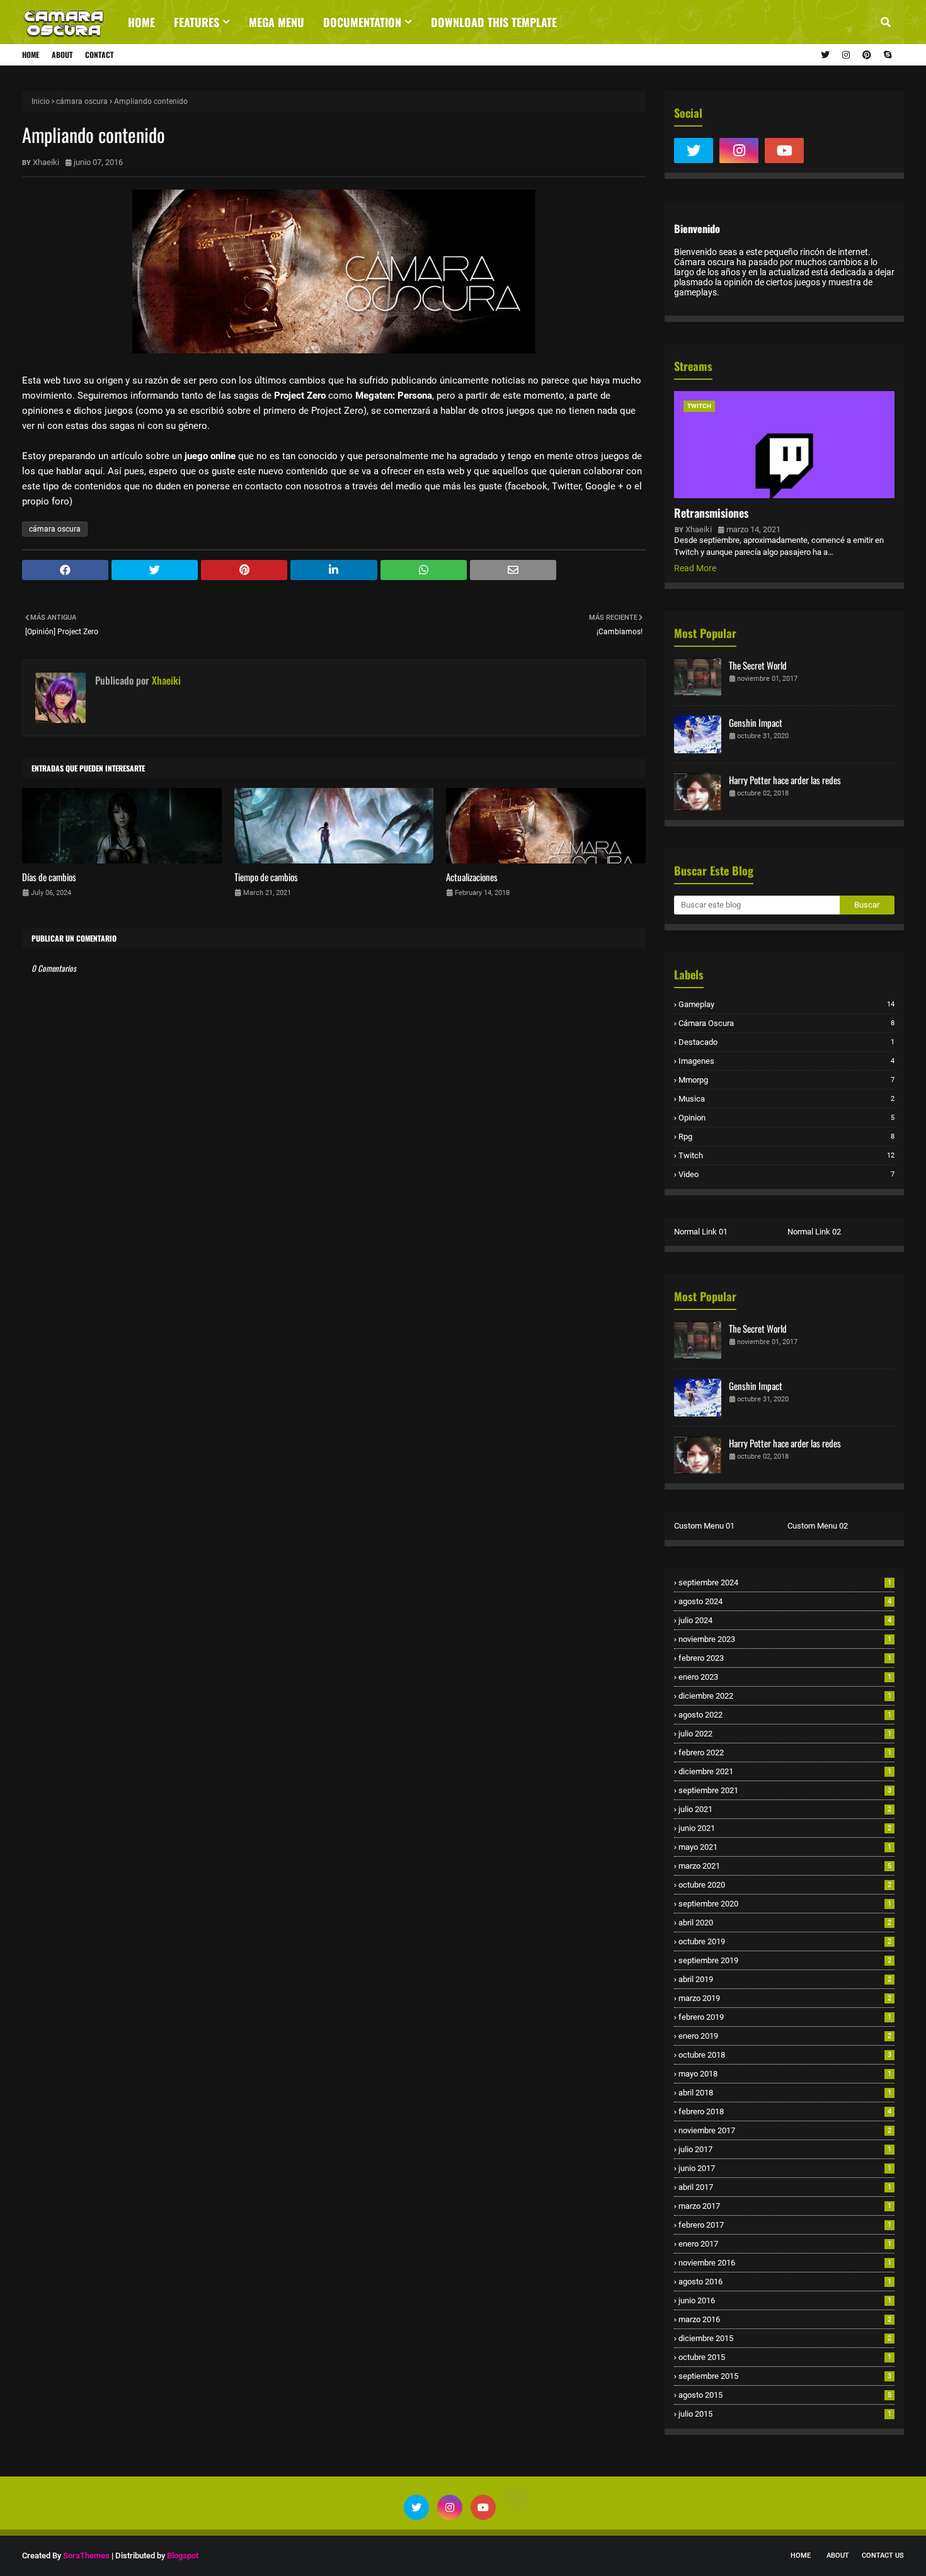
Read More (695, 568)
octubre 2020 (785, 1885)
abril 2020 (785, 1923)
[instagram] (846, 55)
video (786, 1174)
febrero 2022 (785, 1752)
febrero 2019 (785, 2017)
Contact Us (883, 2556)
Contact (99, 54)
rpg (786, 1137)
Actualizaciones (472, 877)
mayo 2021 (785, 1847)
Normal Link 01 (701, 1232)
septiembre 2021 (785, 1790)
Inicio (41, 101)
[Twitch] (830, 151)
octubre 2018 (785, 2055)
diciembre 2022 (785, 1696)
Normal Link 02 (814, 1232)
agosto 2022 (785, 1715)
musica (786, 1099)
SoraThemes (86, 2556)
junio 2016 (785, 2300)
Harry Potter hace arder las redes (785, 780)
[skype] (886, 55)
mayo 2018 (785, 2074)
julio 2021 (785, 1809)
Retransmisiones (711, 513)
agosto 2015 (785, 2395)
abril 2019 (785, 1979)
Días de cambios (49, 877)
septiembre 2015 (785, 2376)
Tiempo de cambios (266, 877)
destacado (786, 1042)
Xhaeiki (46, 162)
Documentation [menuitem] (362, 22)
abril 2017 (785, 2187)
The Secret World (758, 665)
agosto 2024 (785, 1601)
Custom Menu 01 (704, 1526)
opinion (786, 1118)
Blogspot (183, 2556)
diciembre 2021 (785, 1771)
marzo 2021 (785, 1866)
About (62, 54)
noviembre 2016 (785, 2263)
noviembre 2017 (785, 2130)
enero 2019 (785, 2036)
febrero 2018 (785, 2112)
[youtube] (784, 151)
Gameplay (786, 1004)
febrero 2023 (785, 1658)
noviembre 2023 (785, 1639)
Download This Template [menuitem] (494, 22)
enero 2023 (785, 1677)
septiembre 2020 (785, 1904)
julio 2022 (785, 1734)
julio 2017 (785, 2149)
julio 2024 (785, 1620)
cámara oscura (82, 101)
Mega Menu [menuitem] (277, 22)
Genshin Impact (756, 722)
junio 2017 (785, 2168)
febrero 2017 (785, 2225)
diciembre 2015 (785, 2338)
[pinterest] (867, 55)
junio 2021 (785, 1828)
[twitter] (825, 55)
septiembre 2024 (785, 1582)
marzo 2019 (785, 1998)
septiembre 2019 (785, 1960)
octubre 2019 (785, 1941)
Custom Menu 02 (818, 1526)
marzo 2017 (785, 2206)
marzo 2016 (785, 2319)
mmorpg (786, 1080)
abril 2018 (785, 2093)
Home (31, 54)
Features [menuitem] (197, 22)
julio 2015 (785, 2414)
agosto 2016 (785, 2282)
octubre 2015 (785, 2357)
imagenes (786, 1061)
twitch (786, 1155)
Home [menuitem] (141, 22)
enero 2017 (785, 2244)
